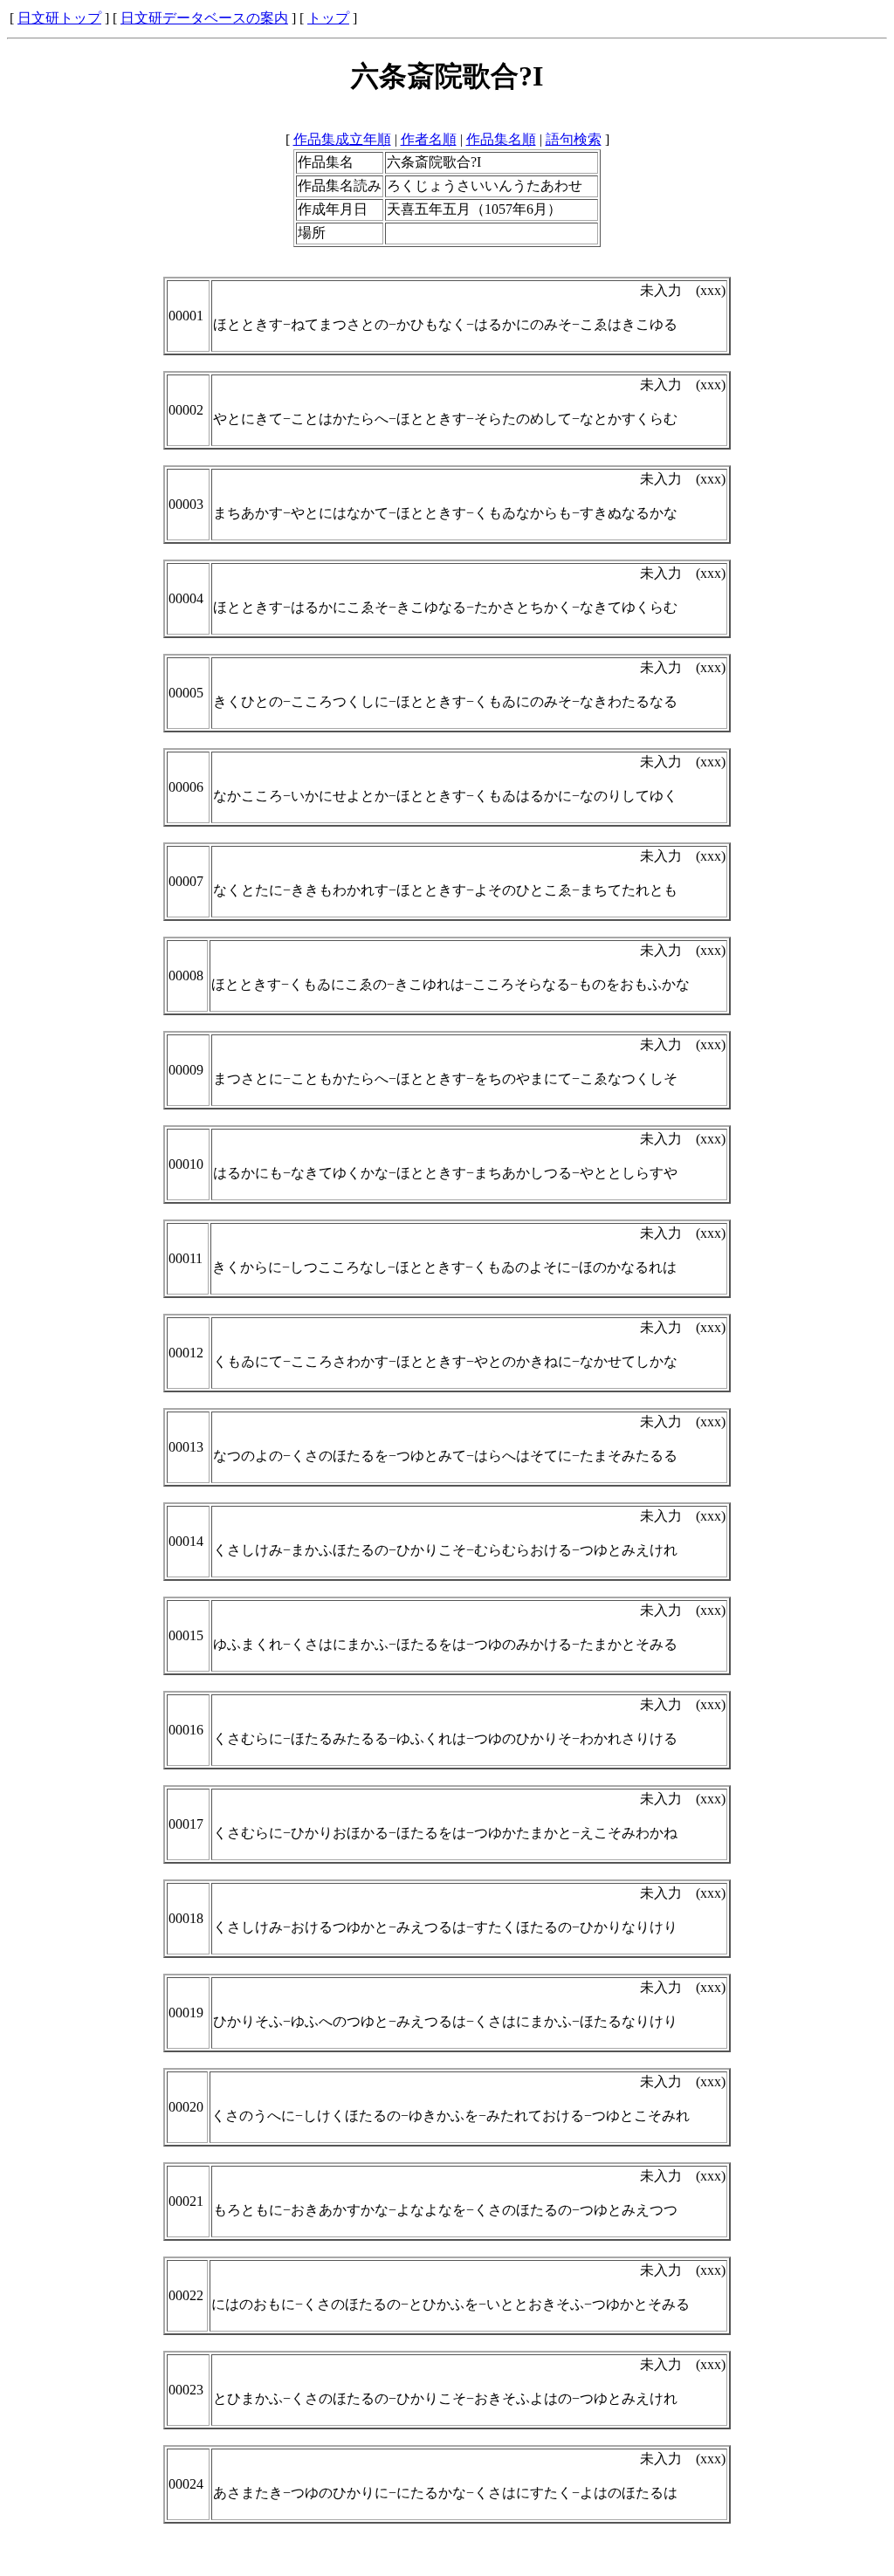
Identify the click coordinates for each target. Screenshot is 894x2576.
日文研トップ (59, 18)
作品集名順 (501, 139)
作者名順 (429, 139)
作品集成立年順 (342, 139)
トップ (328, 18)
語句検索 (574, 139)
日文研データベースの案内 (204, 18)
